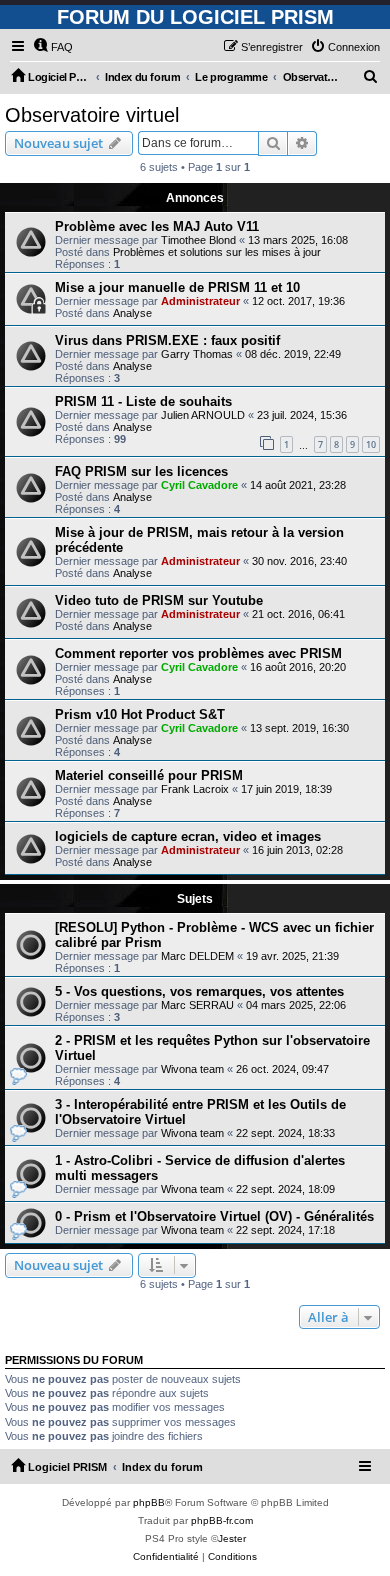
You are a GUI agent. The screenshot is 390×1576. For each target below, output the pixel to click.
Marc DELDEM (197, 956)
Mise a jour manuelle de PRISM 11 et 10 (177, 287)
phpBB (149, 1502)
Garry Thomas (197, 354)
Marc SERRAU (197, 1005)
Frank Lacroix (195, 789)
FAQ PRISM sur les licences (141, 471)
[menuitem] (53, 47)
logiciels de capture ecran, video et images (188, 836)
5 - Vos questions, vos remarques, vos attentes (199, 991)
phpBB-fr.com (222, 1520)
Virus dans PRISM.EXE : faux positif (167, 340)
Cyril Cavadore (199, 485)
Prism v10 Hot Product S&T (140, 714)
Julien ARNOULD (203, 415)
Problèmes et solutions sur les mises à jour (217, 252)
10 (371, 444)
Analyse (132, 313)
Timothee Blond (198, 240)
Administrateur (200, 301)
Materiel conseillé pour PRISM (149, 775)
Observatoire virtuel (92, 115)
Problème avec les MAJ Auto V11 (157, 226)
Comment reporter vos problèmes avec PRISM (198, 653)
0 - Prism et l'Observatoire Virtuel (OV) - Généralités (214, 1216)
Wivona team (192, 1069)
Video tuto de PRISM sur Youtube (159, 600)
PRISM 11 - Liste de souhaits (143, 401)
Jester (232, 1538)
